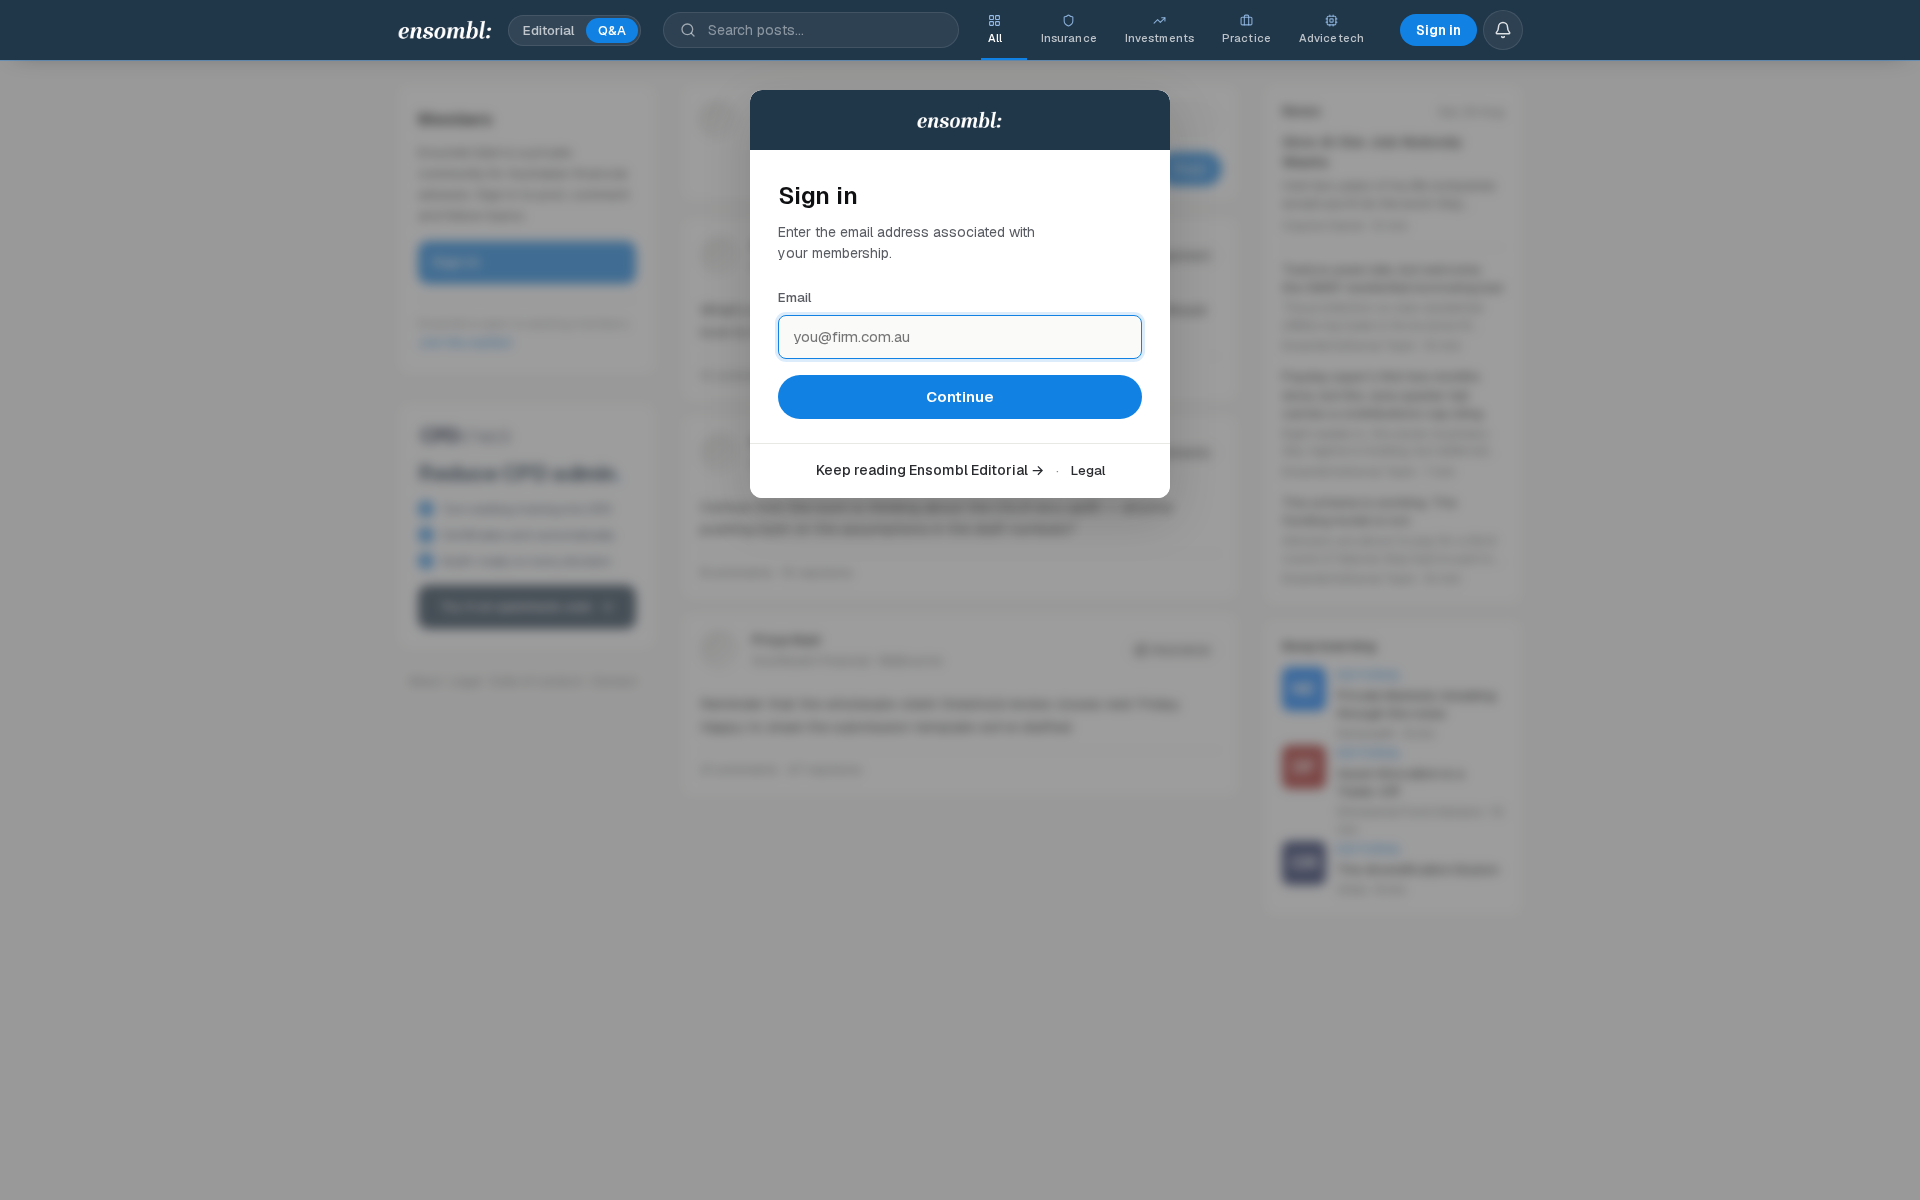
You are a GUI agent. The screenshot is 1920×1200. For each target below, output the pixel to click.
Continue (960, 396)
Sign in (1438, 30)
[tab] (995, 30)
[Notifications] (1503, 30)
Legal (1088, 470)
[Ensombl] (445, 30)
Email (794, 297)
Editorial (548, 30)
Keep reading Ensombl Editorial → (930, 470)
